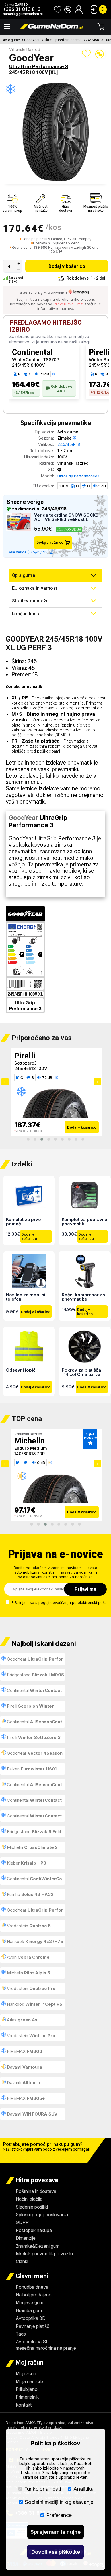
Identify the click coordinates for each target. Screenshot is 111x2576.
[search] (103, 9)
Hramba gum (29, 2310)
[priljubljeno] (58, 9)
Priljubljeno (27, 2389)
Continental (32, 352)
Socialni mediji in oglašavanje (59, 2502)
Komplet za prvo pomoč (23, 1221)
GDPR (22, 2222)
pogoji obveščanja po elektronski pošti (73, 1602)
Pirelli (30, 1706)
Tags (21, 2334)
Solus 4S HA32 (29, 1448)
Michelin (32, 1847)
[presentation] (5, 1082)
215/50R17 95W (30, 1454)
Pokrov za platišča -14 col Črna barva (81, 1372)
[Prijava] (92, 9)
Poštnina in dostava (36, 2191)
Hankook (32, 1943)
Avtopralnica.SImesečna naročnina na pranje (46, 2345)
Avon (28, 1957)
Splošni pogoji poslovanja (42, 2215)
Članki (22, 2261)
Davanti (24, 2067)
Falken (31, 1769)
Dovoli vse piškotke (56, 2552)
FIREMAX (24, 2051)
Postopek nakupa (34, 2230)
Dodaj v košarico (67, 266)
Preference (59, 2515)
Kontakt (24, 2405)
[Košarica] (101, 27)
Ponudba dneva (32, 2287)
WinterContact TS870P (36, 360)
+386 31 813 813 (22, 9)
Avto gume (11, 40)
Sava (23, 1056)
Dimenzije (26, 2238)
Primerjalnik (27, 2397)
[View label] (25, 960)
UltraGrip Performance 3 (63, 40)
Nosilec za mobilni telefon (26, 1297)
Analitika (84, 2489)
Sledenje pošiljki (32, 2207)
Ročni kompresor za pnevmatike (83, 1297)
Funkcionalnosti (43, 2489)
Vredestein (28, 1926)
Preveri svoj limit (68, 304)
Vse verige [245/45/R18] (29, 552)
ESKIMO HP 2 (28, 1063)
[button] (28, 1139)
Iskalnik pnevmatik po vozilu (44, 2254)
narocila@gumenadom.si (23, 14)
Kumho (30, 1894)
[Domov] (52, 27)
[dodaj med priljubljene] (86, 54)
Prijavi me (86, 1589)
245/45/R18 (69, 444)
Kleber (26, 1863)
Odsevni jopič (21, 1370)
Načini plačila (29, 2199)
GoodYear (32, 40)
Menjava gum (29, 2302)
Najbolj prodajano (34, 2295)
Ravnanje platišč (32, 2326)
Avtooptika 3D (31, 2318)
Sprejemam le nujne (55, 2532)
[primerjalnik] (68, 9)
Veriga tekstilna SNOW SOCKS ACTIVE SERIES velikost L (66, 517)
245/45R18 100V (28, 365)
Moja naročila (29, 2381)
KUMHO (29, 1441)
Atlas (21, 2020)
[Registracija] (79, 9)
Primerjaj (100, 54)
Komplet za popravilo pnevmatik (85, 1221)
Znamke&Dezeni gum (38, 2246)
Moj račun (26, 2373)
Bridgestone (35, 1675)
